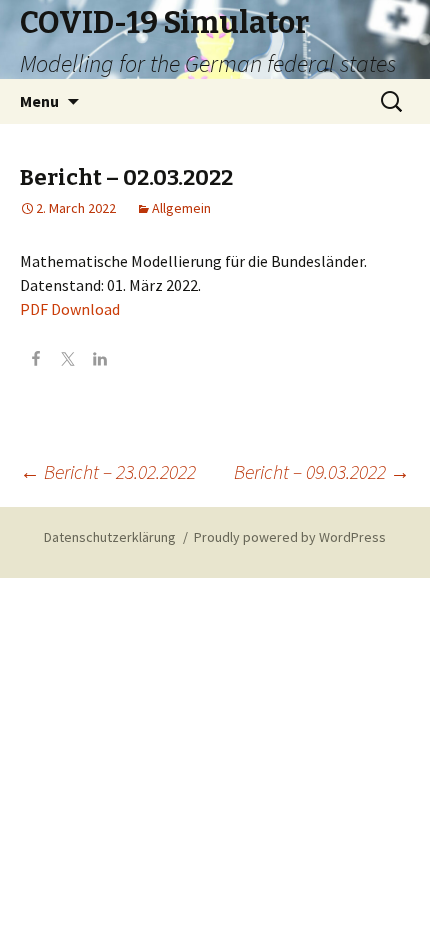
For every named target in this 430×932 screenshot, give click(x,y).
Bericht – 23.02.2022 (108, 471)
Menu (39, 101)
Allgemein (181, 208)
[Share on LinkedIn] (100, 361)
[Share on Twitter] (68, 361)
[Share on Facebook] (36, 361)
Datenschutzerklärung (110, 537)
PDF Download (70, 309)
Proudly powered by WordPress (290, 537)
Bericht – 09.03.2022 (322, 471)
